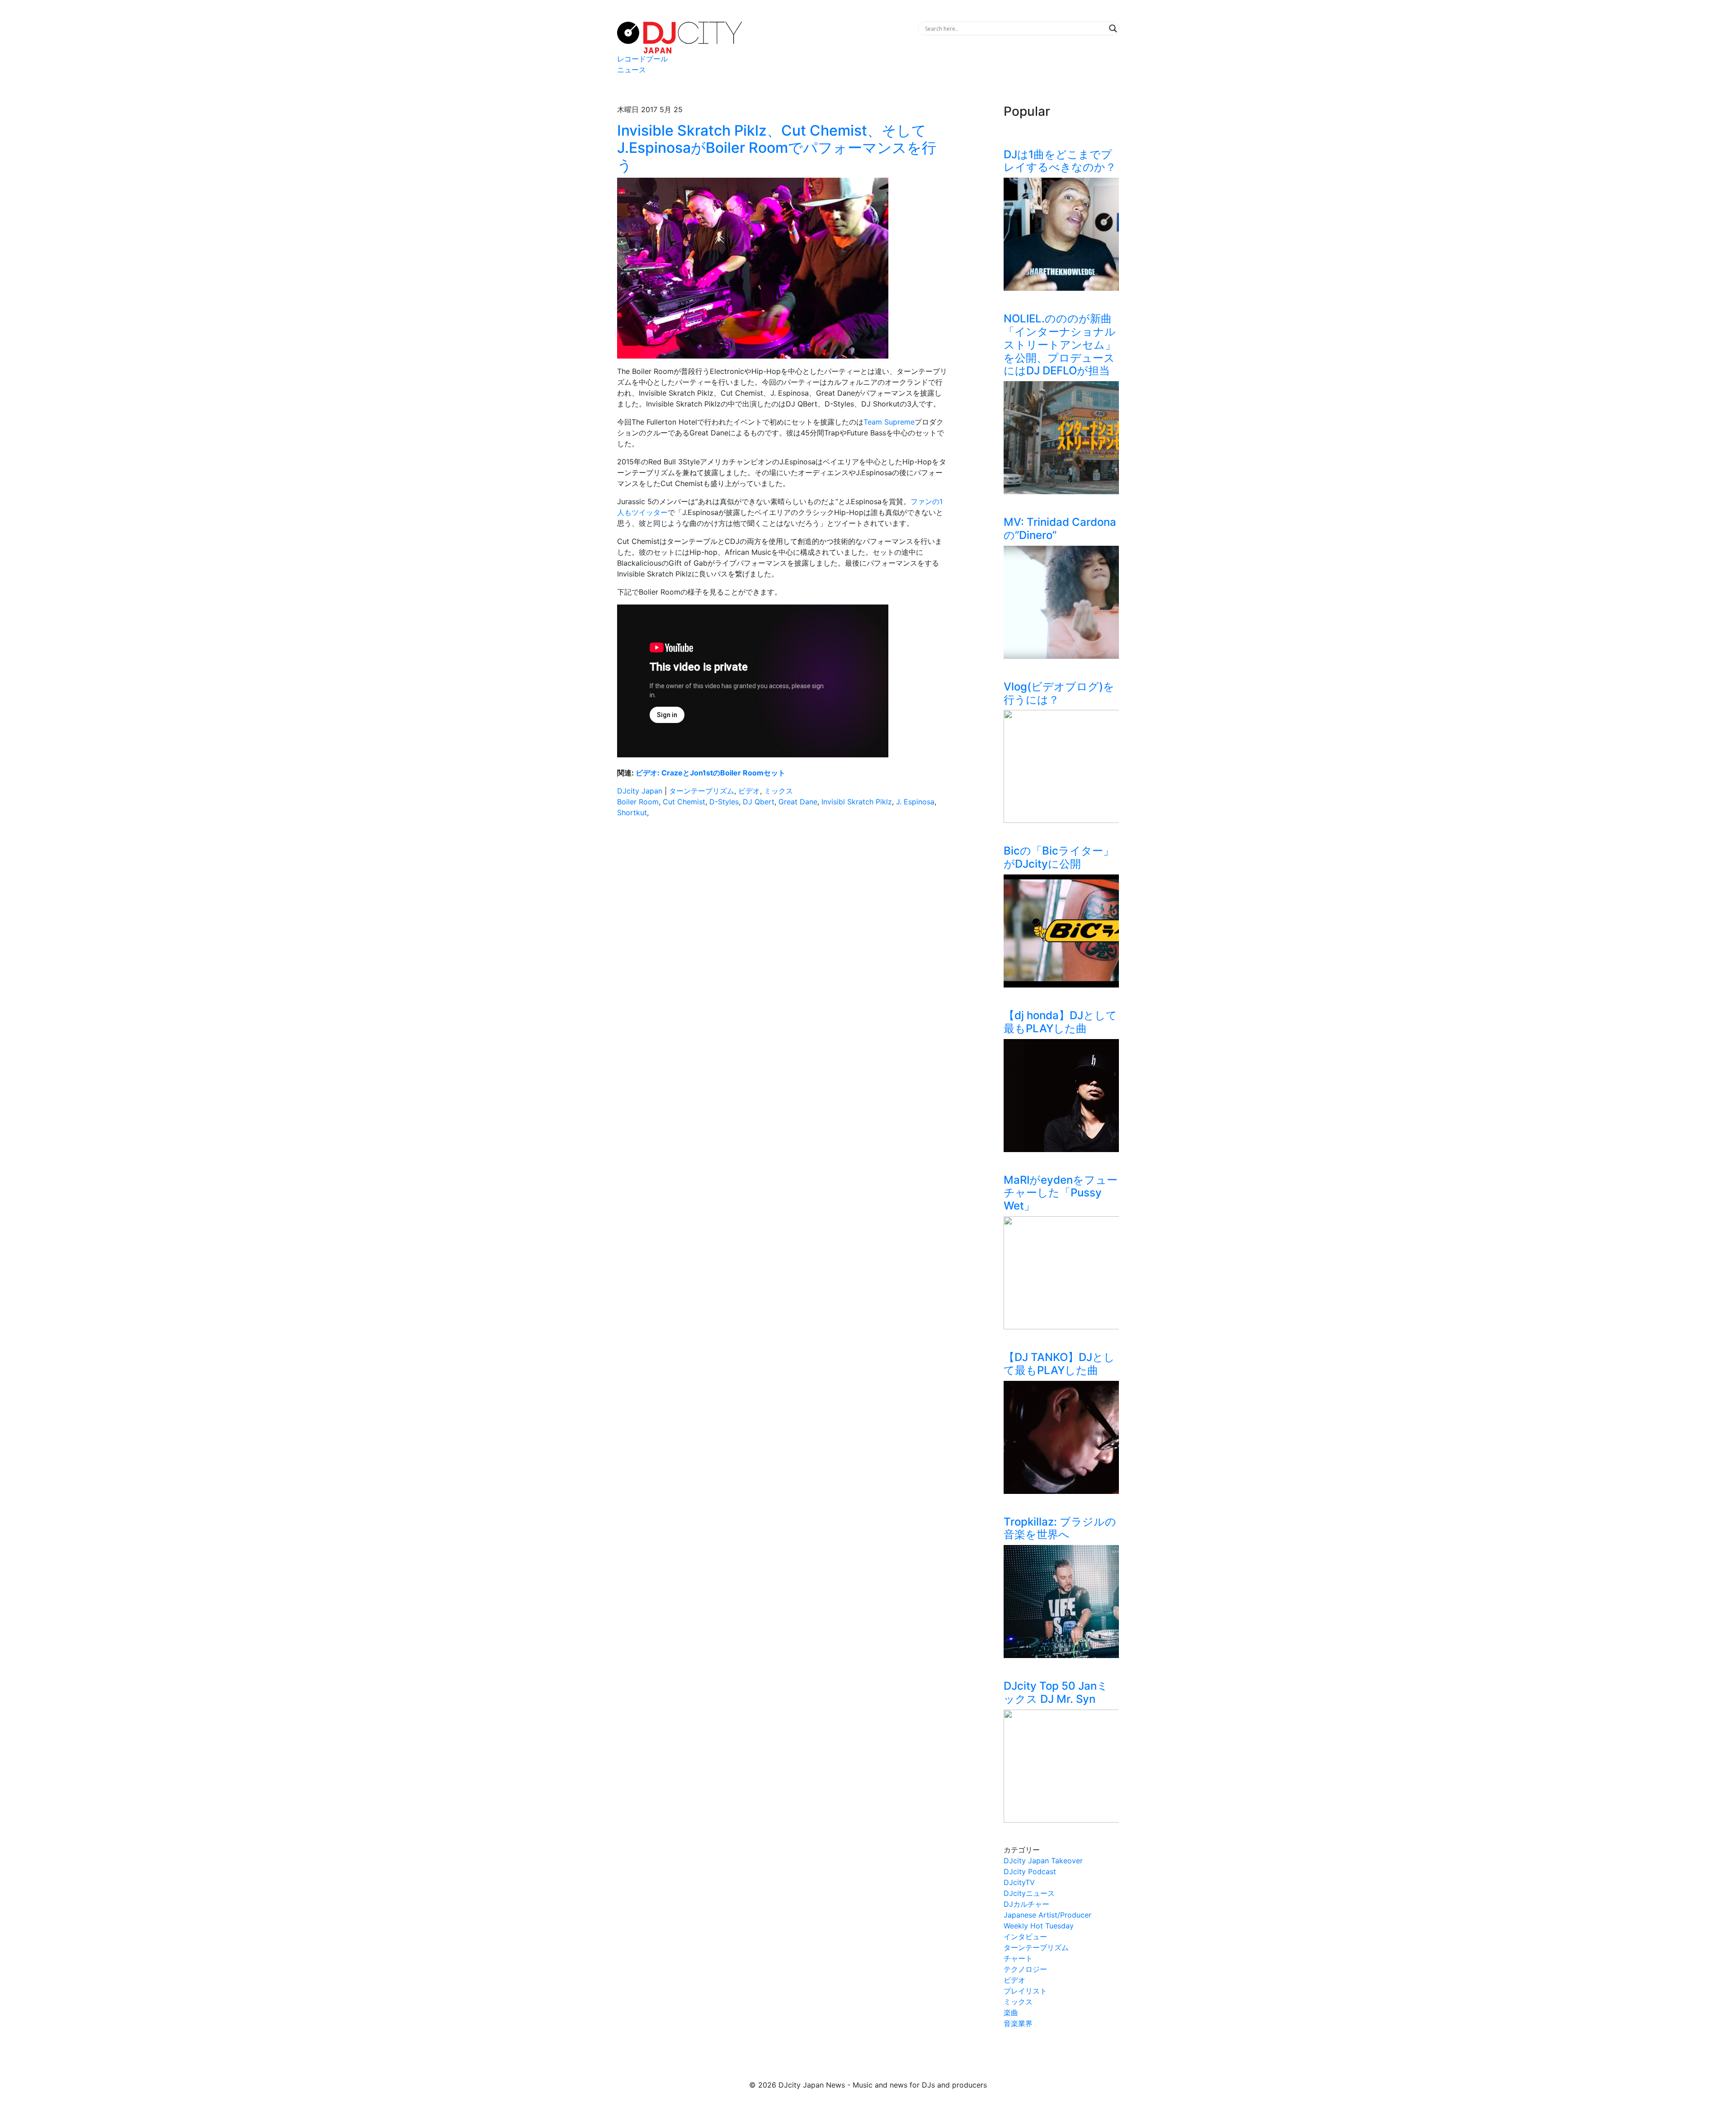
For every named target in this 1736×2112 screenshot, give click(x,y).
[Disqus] (782, 953)
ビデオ (749, 791)
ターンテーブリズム (702, 791)
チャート (1018, 1958)
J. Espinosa (915, 802)
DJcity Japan (640, 791)
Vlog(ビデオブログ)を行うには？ (1059, 693)
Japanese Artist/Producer (1047, 1915)
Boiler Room (638, 802)
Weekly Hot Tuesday (1039, 1926)
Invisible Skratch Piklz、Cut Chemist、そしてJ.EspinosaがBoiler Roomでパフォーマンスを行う (777, 148)
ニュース (632, 70)
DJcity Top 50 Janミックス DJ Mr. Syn (1056, 1692)
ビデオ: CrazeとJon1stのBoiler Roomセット (710, 773)
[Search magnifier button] (1113, 28)
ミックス (778, 791)
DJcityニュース (1029, 1893)
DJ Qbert (759, 802)
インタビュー (1025, 1937)
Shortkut (632, 813)
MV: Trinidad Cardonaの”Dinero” (1060, 529)
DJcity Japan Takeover (1043, 1861)
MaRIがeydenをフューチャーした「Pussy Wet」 (1061, 1193)
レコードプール (642, 59)
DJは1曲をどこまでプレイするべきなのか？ (1060, 161)
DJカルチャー (1026, 1904)
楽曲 (1011, 2013)
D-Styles (724, 802)
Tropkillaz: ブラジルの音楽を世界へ (1060, 1528)
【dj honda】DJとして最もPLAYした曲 (1060, 1022)
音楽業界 (1018, 2023)
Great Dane (798, 802)
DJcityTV (1019, 1882)
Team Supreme (889, 422)
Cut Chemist (684, 802)
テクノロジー (1025, 1969)
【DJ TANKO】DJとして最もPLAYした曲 (1059, 1364)
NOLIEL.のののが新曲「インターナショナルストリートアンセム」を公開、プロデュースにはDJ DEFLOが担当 (1060, 345)
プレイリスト (1025, 1991)
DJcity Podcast (1030, 1871)
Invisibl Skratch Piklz (857, 802)
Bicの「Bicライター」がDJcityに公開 (1059, 857)
